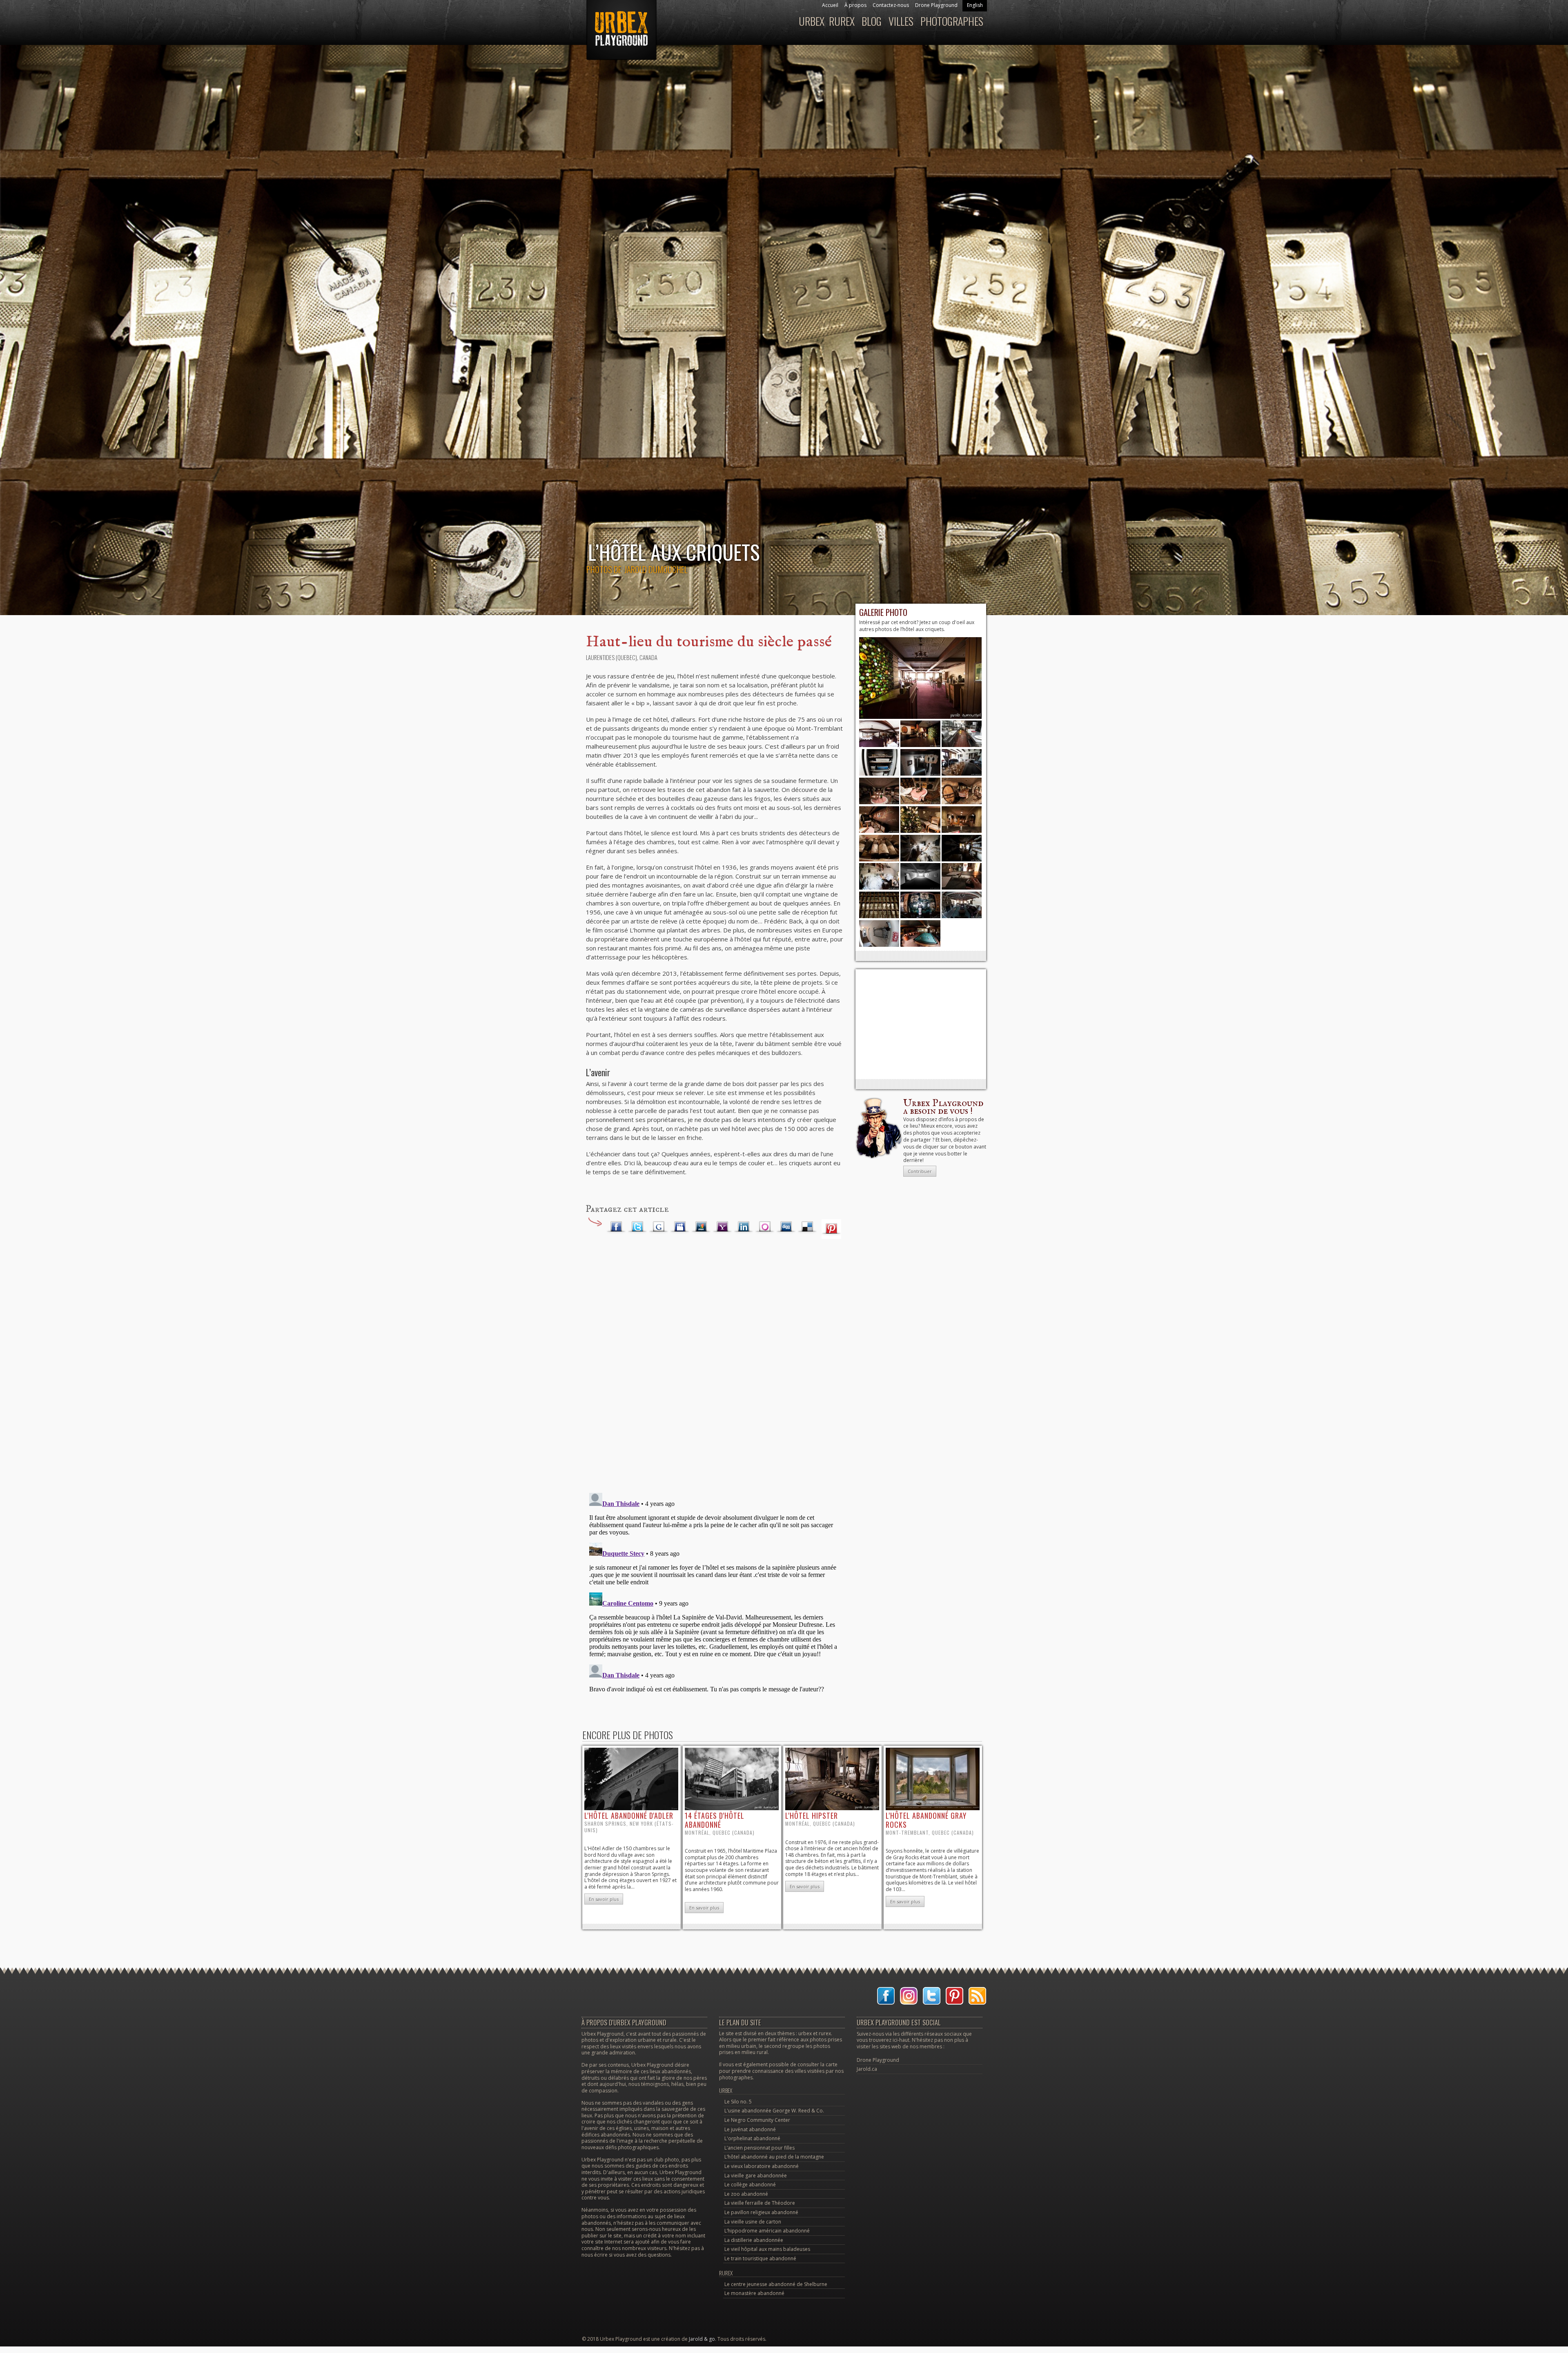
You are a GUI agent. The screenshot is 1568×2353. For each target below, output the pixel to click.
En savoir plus (604, 1899)
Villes (901, 21)
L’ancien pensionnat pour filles (759, 2148)
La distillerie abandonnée (754, 2240)
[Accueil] (620, 34)
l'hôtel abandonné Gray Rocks (926, 1820)
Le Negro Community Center (757, 2120)
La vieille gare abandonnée (756, 2176)
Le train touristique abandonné (760, 2258)
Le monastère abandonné (754, 2293)
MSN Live (701, 1227)
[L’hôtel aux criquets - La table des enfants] (920, 802)
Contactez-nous (891, 5)
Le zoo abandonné (746, 2194)
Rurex (842, 21)
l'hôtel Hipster (812, 1815)
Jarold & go (702, 2339)
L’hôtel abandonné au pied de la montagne (774, 2157)
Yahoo (722, 1227)
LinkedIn (744, 1227)
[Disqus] (715, 1375)
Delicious (807, 1227)
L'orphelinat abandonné (752, 2138)
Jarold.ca (867, 2069)
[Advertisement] (921, 1024)
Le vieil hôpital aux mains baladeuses (767, 2249)
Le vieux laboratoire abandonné (762, 2166)
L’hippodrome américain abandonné (767, 2231)
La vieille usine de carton (753, 2222)
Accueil (830, 5)
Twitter (637, 1227)
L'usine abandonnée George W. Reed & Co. (774, 2111)
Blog (872, 21)
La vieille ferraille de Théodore (760, 2203)
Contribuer (920, 1171)
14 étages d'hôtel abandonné (715, 1820)
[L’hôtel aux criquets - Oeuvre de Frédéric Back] (879, 831)
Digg (786, 1227)
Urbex (812, 21)
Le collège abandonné (750, 2185)
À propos (855, 5)
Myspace (680, 1227)
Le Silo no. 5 (738, 2102)
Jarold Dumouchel (656, 569)
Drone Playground (936, 5)
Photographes (952, 21)
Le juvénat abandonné (750, 2129)
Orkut (765, 1227)
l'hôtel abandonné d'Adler (629, 1815)
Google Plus (659, 1227)
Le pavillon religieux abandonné (761, 2212)
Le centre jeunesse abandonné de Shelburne (776, 2284)
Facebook (616, 1227)
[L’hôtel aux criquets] (920, 717)
